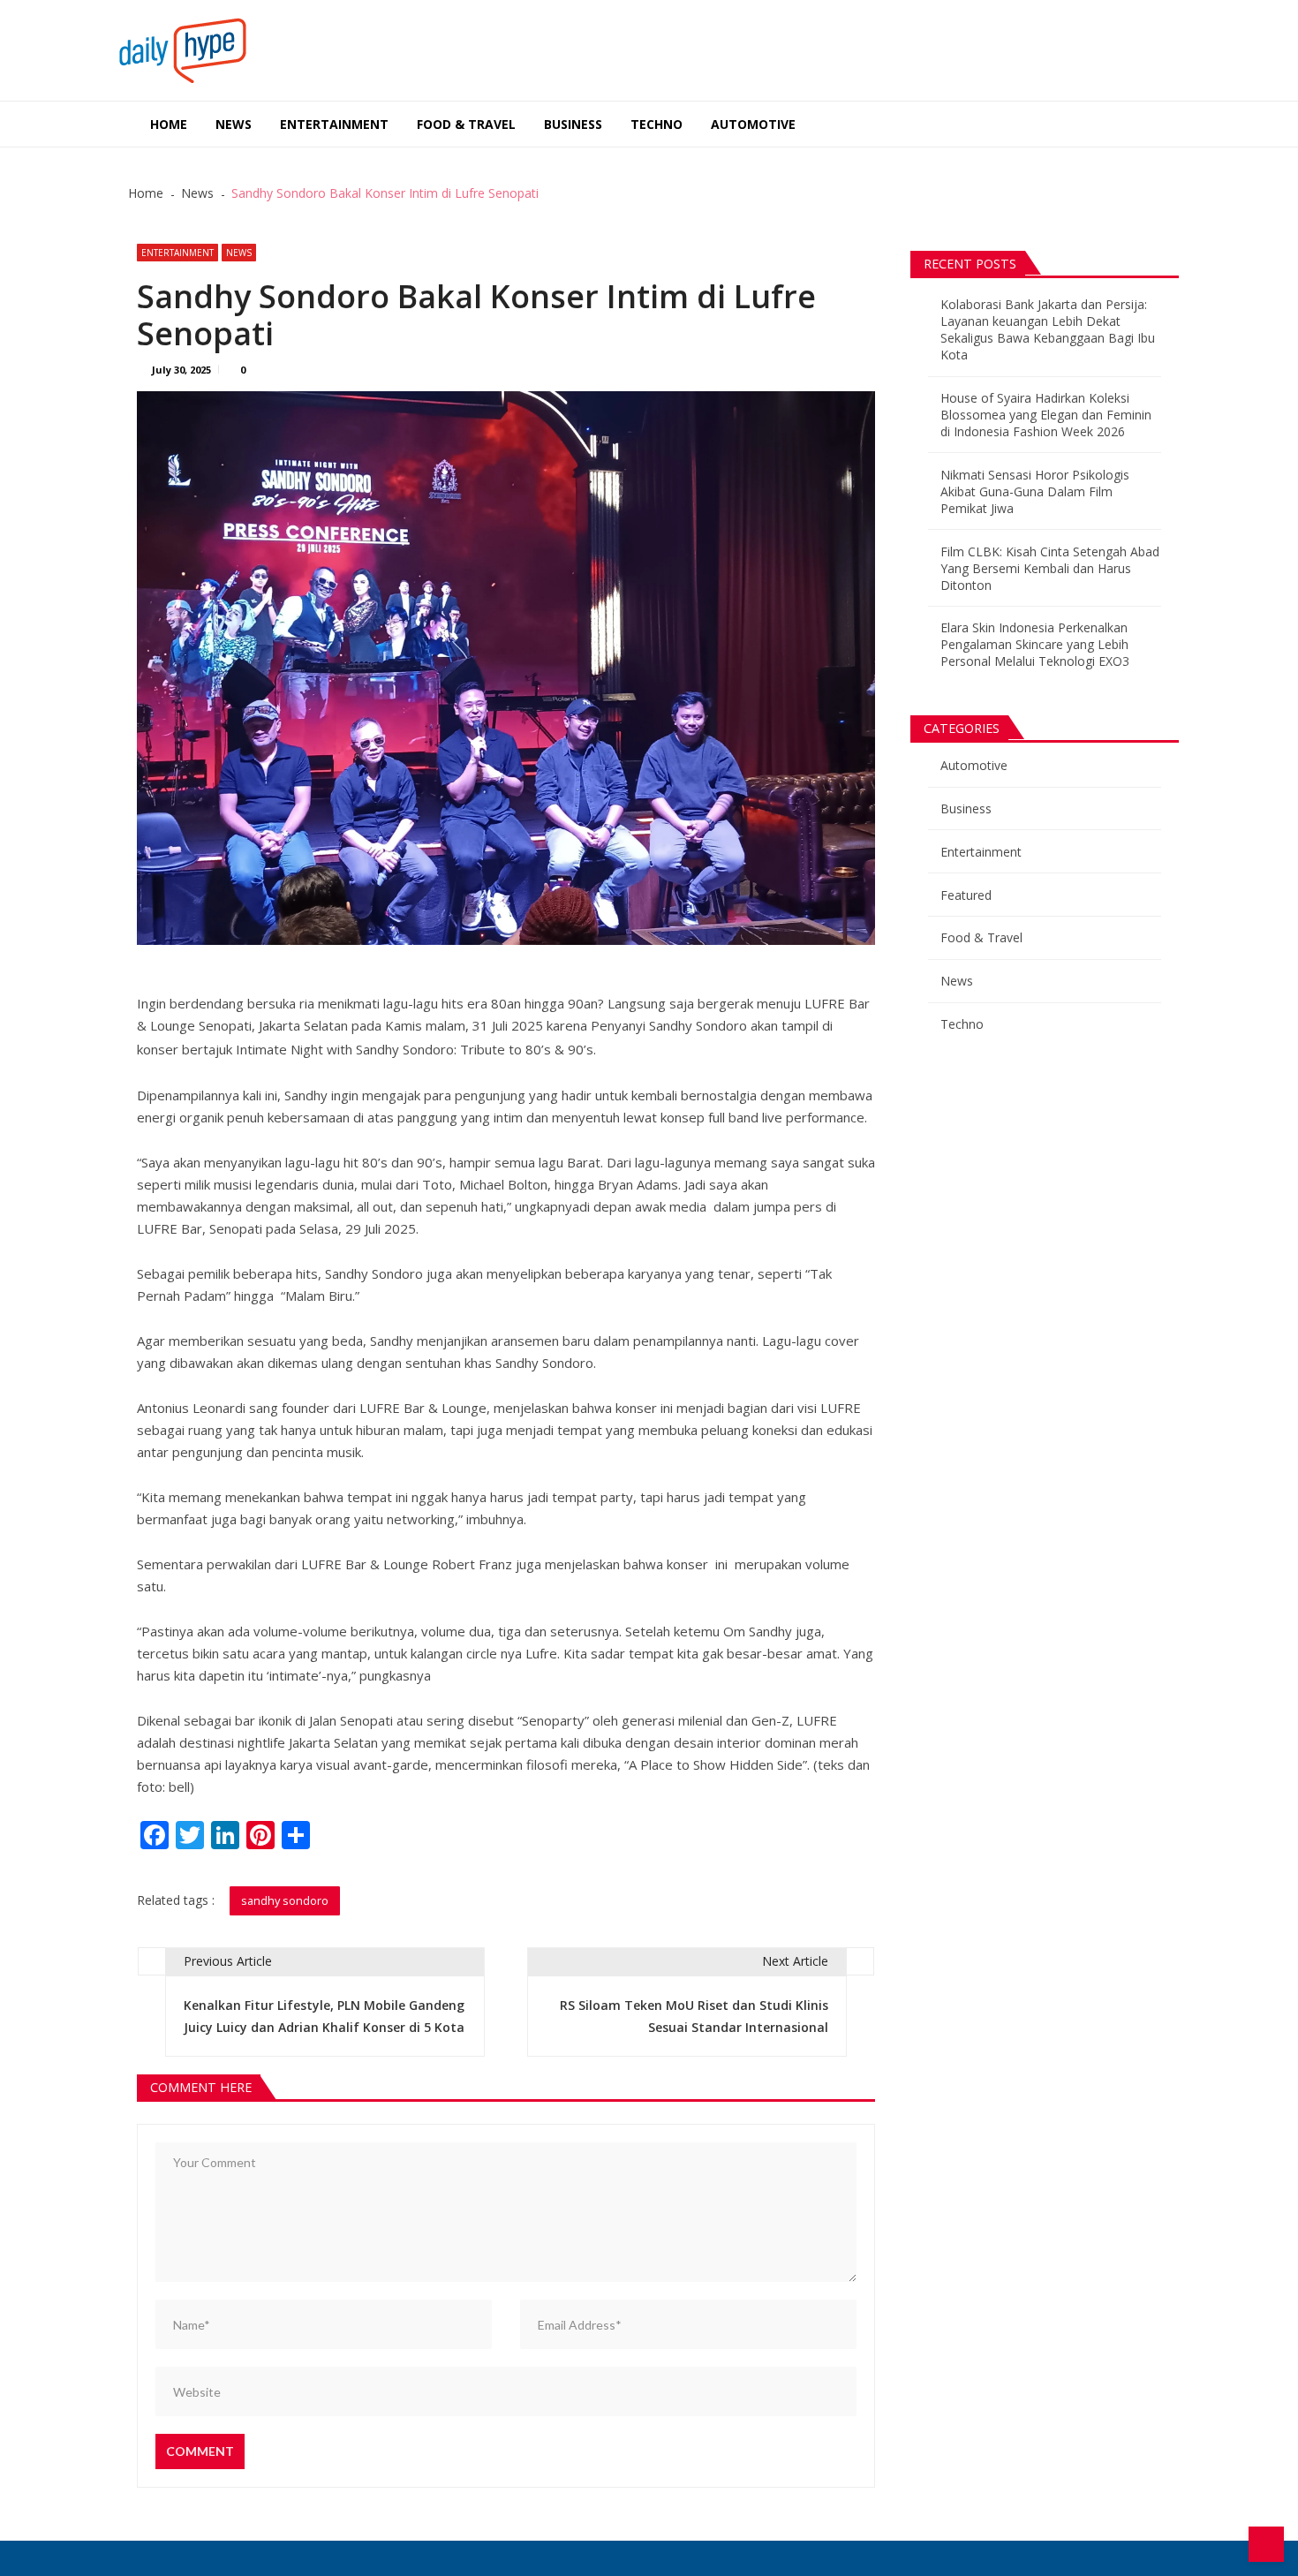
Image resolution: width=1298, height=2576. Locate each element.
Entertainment (334, 124)
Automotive (753, 124)
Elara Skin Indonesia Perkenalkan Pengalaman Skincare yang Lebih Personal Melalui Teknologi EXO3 (1035, 644)
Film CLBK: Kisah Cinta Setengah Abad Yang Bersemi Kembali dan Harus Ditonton (1050, 568)
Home (169, 124)
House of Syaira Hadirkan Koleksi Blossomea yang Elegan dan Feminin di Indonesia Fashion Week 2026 (1046, 415)
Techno (657, 124)
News (234, 124)
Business (573, 124)
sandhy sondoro (285, 1900)
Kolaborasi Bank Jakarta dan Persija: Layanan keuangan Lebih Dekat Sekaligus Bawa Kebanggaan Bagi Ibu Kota (1048, 329)
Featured (966, 895)
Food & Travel (466, 124)
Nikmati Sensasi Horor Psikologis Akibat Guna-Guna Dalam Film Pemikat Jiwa (1035, 491)
